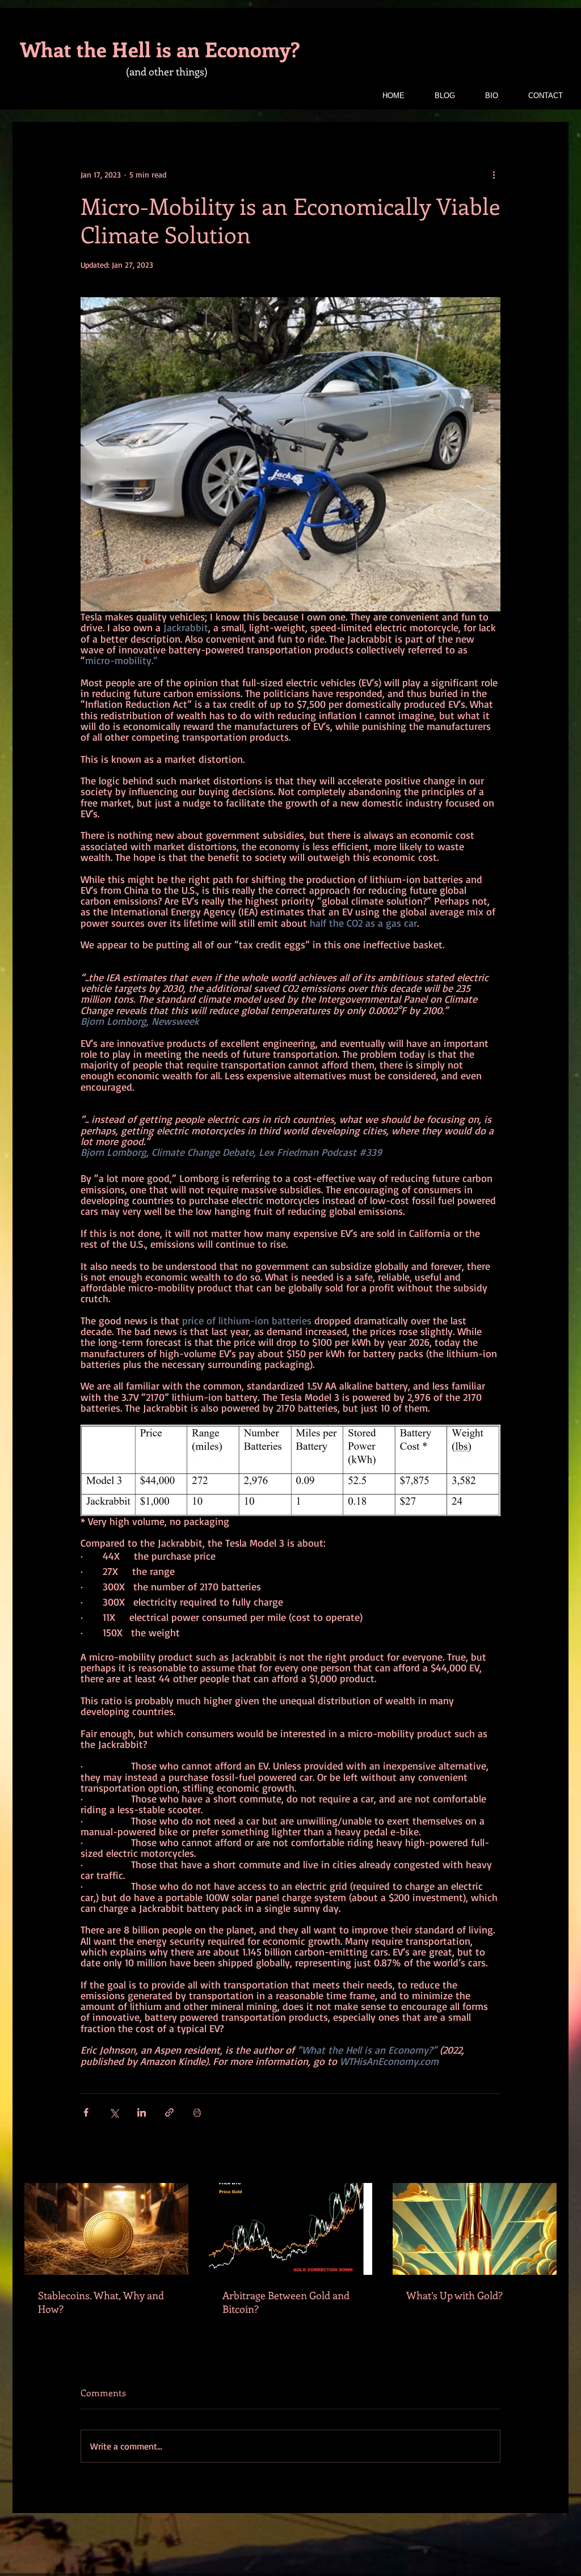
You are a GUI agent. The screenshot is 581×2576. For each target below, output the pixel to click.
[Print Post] (197, 2112)
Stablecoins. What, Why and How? (101, 2302)
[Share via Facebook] (86, 2112)
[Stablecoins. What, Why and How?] (106, 2229)
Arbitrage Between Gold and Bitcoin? (286, 2302)
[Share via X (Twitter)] (114, 2112)
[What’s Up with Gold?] (475, 2229)
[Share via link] (169, 2112)
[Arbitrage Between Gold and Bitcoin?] (291, 2229)
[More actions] (494, 175)
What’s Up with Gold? (454, 2295)
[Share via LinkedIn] (142, 2112)
